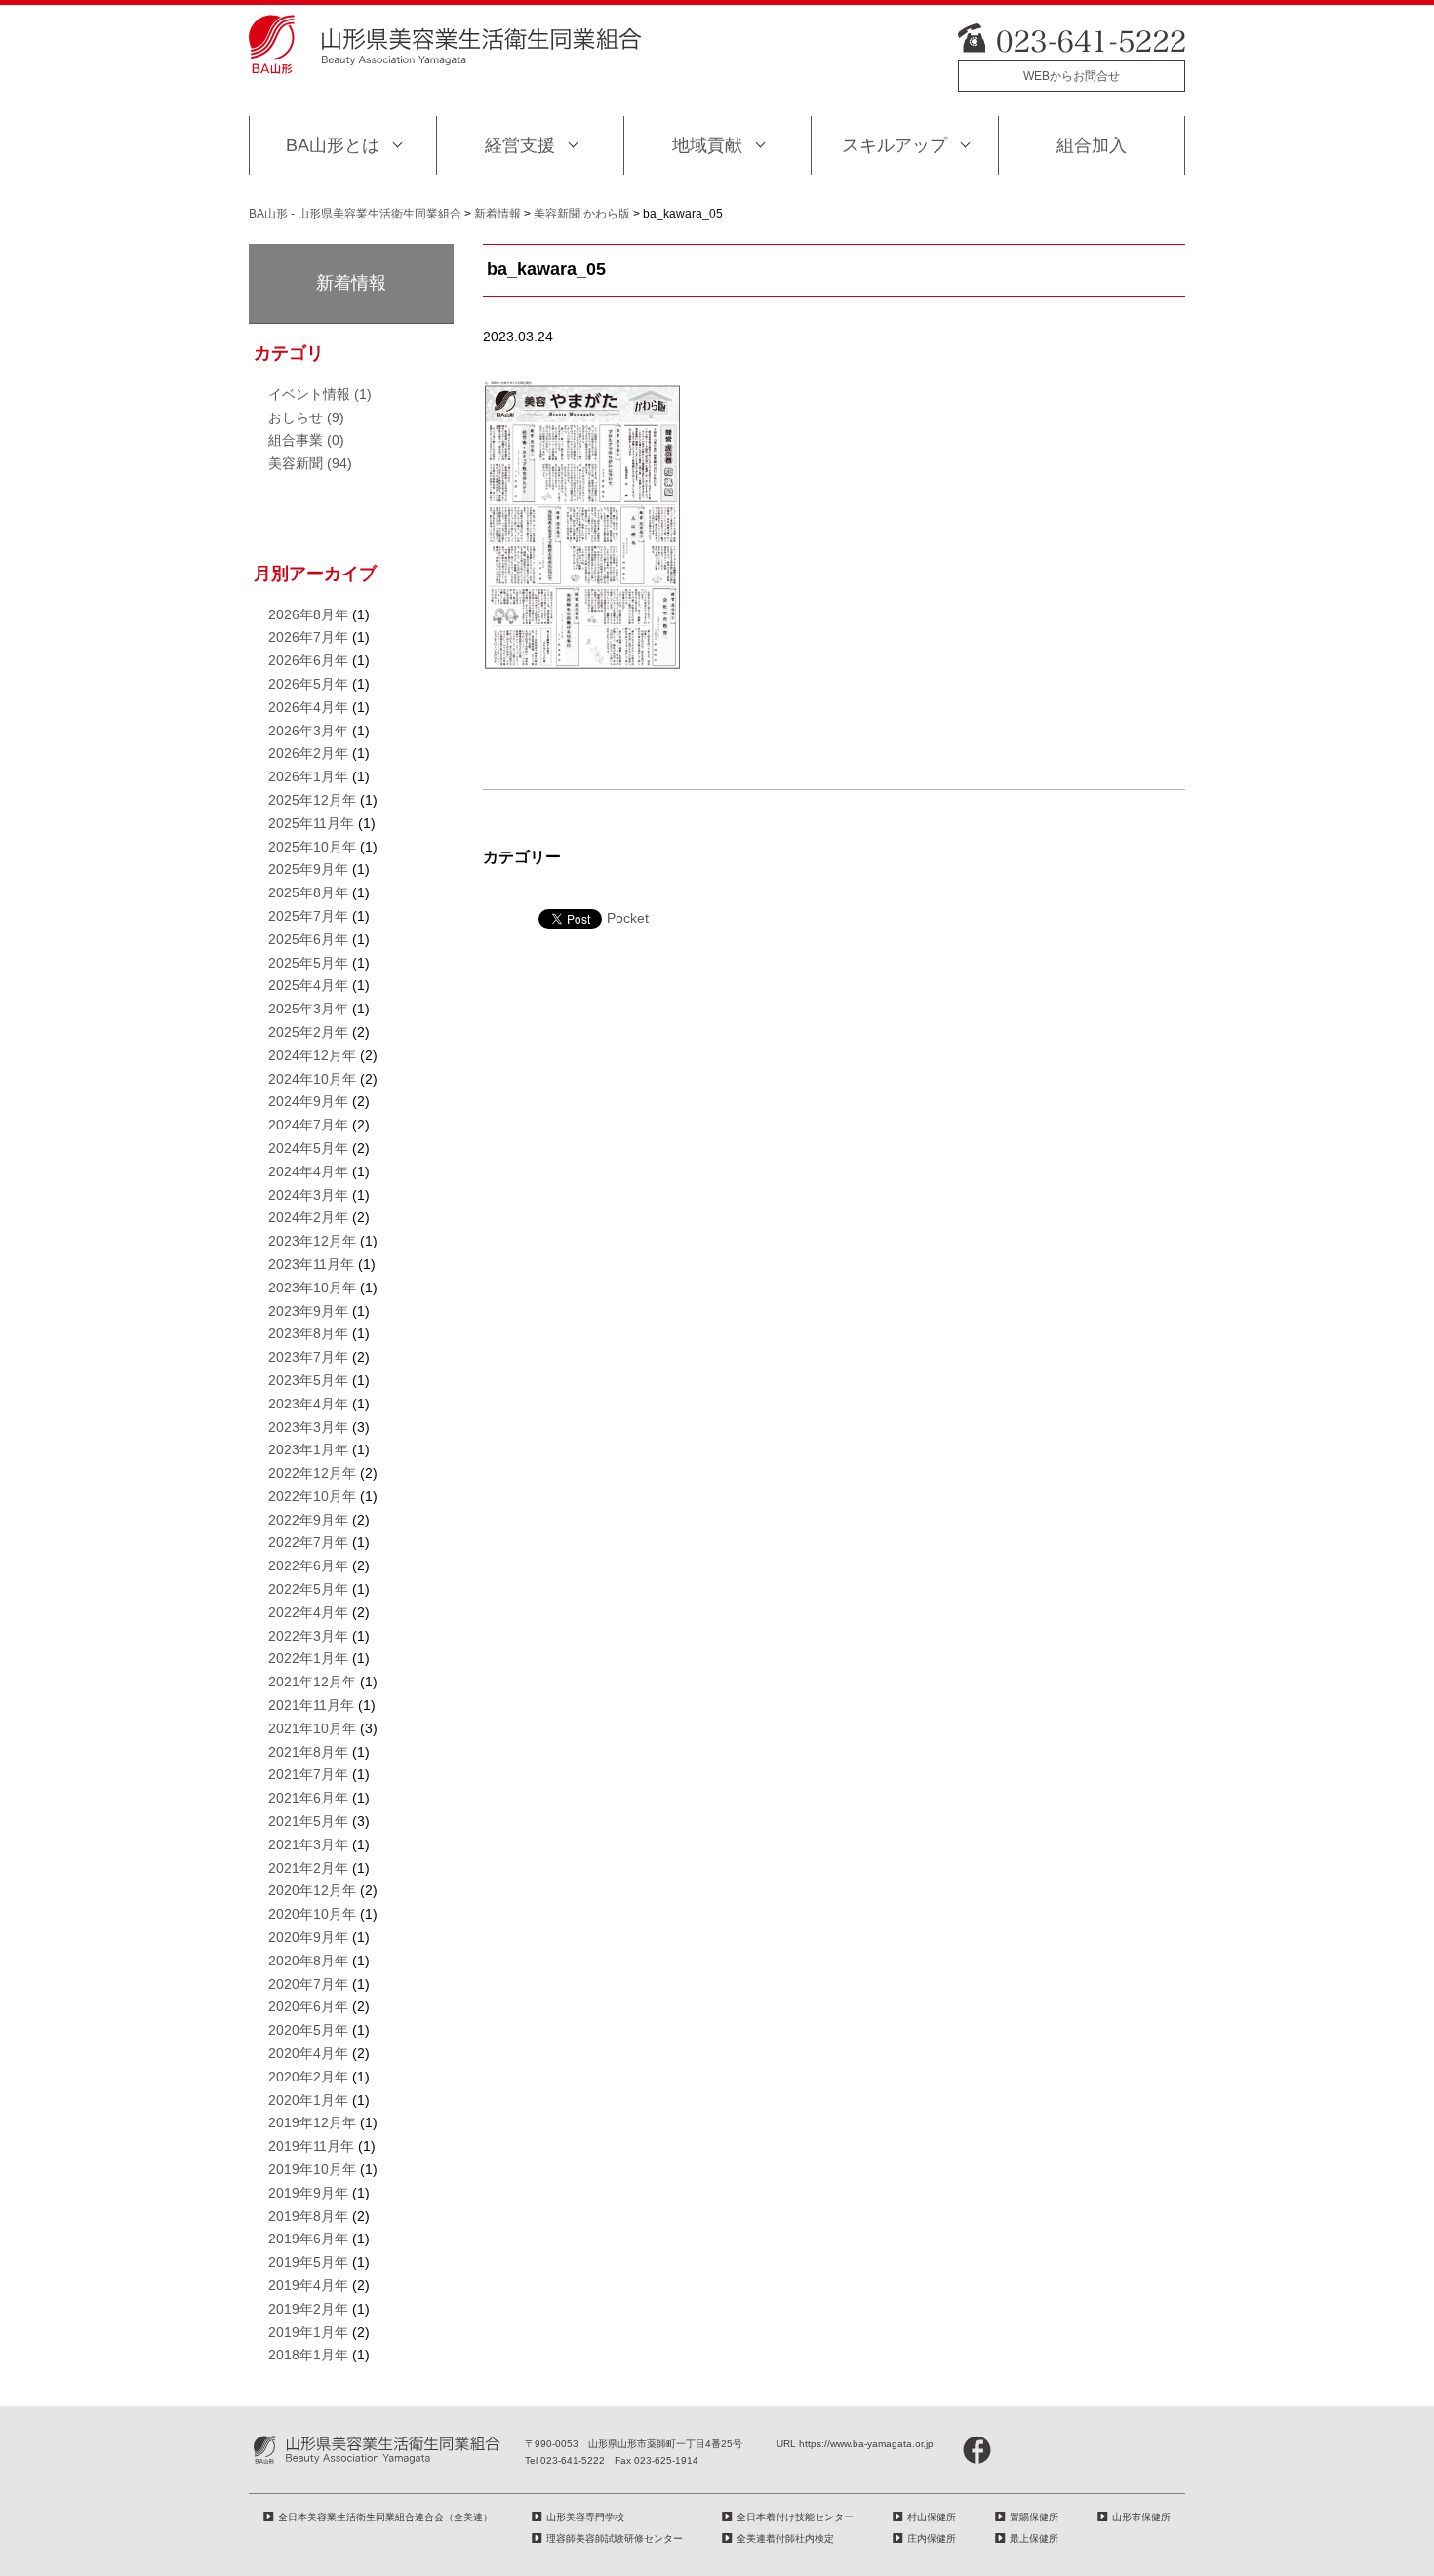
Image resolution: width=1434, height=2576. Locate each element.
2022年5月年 (308, 1589)
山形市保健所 (1141, 2517)
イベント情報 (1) (320, 394)
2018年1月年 (308, 2355)
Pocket (628, 918)
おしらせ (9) (306, 417)
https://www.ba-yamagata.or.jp (866, 2444)
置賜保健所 (1034, 2517)
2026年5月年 (308, 684)
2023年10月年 (312, 1288)
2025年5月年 (308, 963)
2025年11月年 (311, 823)
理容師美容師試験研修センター (615, 2538)
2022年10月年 (312, 1496)
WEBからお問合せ (1072, 76)
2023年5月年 (308, 1380)
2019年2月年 (308, 2309)
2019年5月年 (308, 2262)
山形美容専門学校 (585, 2517)
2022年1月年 (308, 1658)
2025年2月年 (308, 1032)
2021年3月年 (308, 1844)
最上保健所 (1034, 2538)
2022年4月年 (308, 1612)
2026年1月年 (308, 776)
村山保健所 (932, 2517)
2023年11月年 (311, 1264)
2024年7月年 (308, 1125)
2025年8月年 (308, 892)
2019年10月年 (312, 2169)
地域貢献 (707, 145)
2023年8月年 (308, 1333)
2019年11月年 (311, 2146)
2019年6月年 (308, 2239)
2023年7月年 (308, 1357)
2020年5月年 (308, 2030)
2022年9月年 (308, 1520)
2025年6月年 (308, 939)
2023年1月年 (308, 1449)
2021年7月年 (308, 1774)
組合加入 (1092, 145)
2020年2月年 (308, 2077)
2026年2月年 (308, 753)
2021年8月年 (308, 1752)
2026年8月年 (308, 614)
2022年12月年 (312, 1473)
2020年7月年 (308, 1984)
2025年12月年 (312, 800)
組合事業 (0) (306, 440)
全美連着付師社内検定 (785, 2538)
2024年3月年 (308, 1195)
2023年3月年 (308, 1427)
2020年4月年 (308, 2053)
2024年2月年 (308, 1217)
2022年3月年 (308, 1636)
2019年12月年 (312, 2122)
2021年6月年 (308, 1798)
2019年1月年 (308, 2332)
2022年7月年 (308, 1542)
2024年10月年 (312, 1079)
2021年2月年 (308, 1868)
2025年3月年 (308, 1009)
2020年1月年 (308, 2100)
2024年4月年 (308, 1171)
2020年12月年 (312, 1890)
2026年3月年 (308, 731)
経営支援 (520, 145)
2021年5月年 (308, 1821)
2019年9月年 (308, 2193)
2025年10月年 (312, 847)
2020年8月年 (308, 1961)
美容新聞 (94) (310, 463)
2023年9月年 (308, 1311)
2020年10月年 (312, 1914)
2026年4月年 (308, 707)
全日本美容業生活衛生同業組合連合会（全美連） (385, 2517)
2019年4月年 (308, 2285)
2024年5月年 (308, 1148)
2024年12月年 (312, 1055)
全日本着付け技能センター (795, 2517)
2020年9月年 (308, 1937)
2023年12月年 (312, 1241)
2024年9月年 (308, 1101)
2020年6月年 (308, 2006)
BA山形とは (333, 145)
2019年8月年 (308, 2216)
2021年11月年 (311, 1705)
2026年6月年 (308, 660)
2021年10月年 (312, 1728)
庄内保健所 (932, 2538)
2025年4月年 (308, 985)
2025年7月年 (308, 916)
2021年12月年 (312, 1682)
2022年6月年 (308, 1565)
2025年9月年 (308, 869)
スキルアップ (895, 145)
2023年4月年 (308, 1404)
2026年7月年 (308, 637)
